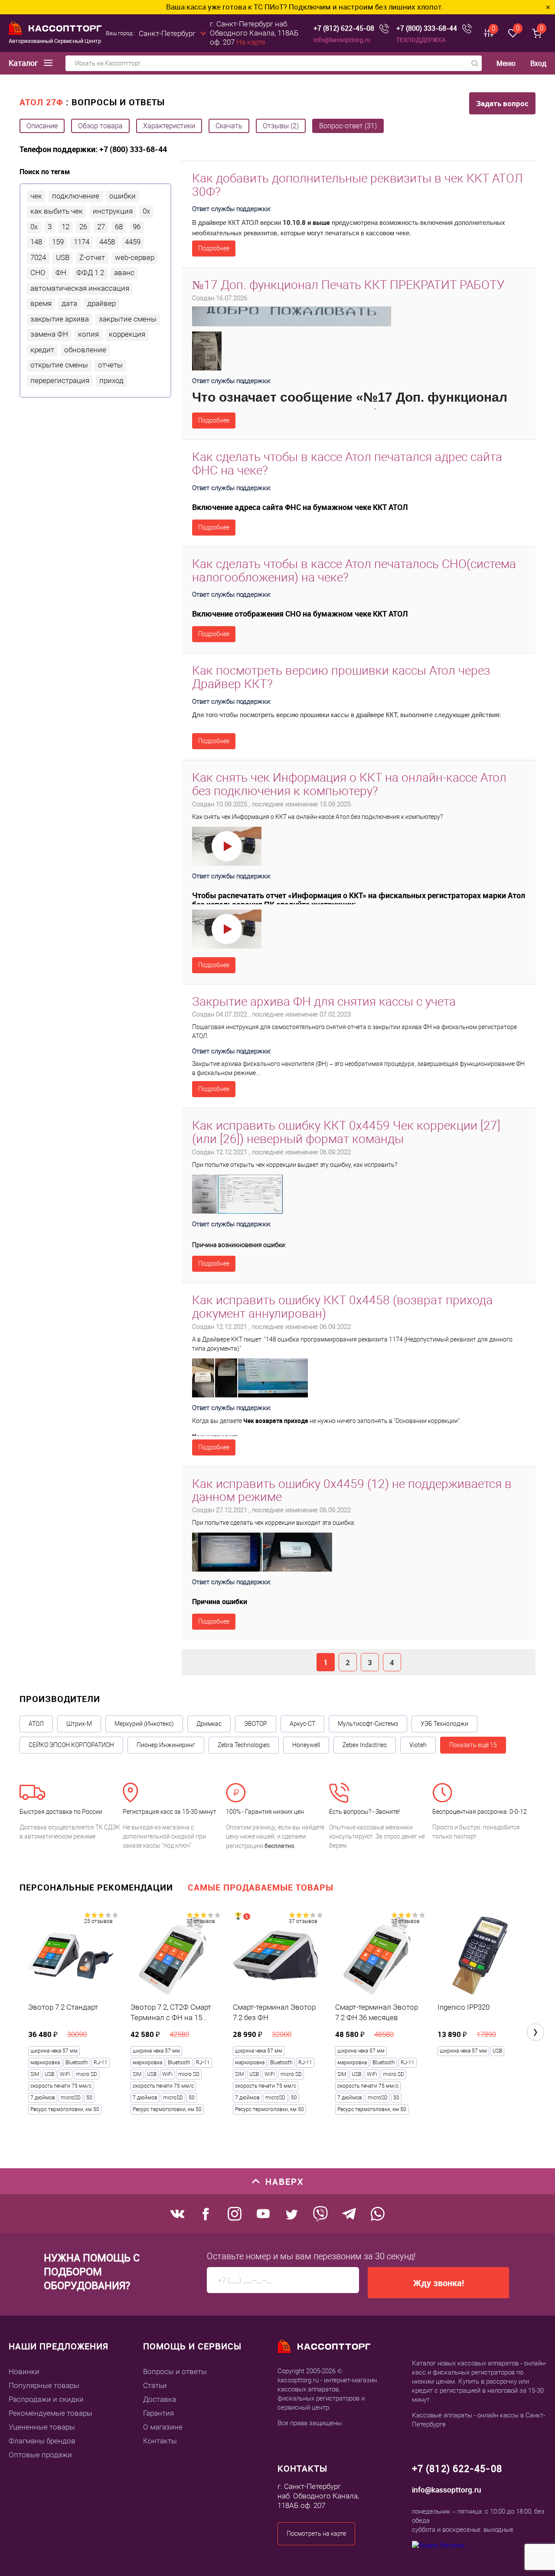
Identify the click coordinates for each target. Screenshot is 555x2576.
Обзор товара (100, 126)
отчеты (110, 365)
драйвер (101, 303)
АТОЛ (36, 1724)
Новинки (24, 2371)
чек (36, 196)
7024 (38, 257)
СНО (38, 273)
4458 (107, 242)
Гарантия (158, 2413)
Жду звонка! (439, 2283)
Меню (506, 63)
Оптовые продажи (40, 2455)
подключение (76, 196)
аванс (124, 273)
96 (137, 227)
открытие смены (59, 365)
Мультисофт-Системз (368, 1724)
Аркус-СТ (302, 1724)
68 (119, 227)
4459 (133, 242)
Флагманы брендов (42, 2441)
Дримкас (209, 1724)
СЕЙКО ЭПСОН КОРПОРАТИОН (71, 1745)
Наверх (285, 2181)
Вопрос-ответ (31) (348, 126)
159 (58, 242)
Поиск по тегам (45, 172)
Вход (538, 63)
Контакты (160, 2441)
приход (111, 380)
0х (34, 227)
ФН (61, 273)
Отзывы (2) (281, 126)
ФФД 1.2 (90, 273)
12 (65, 227)
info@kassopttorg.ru (342, 40)
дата (69, 303)
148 (36, 242)
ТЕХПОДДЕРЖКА (421, 40)
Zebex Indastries (365, 1745)
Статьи (155, 2385)
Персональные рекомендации (96, 1887)
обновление (85, 350)
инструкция (113, 211)
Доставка (160, 2399)
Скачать (229, 126)
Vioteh (418, 1745)
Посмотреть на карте (316, 2534)
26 (83, 227)
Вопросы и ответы (175, 2371)
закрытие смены (128, 319)
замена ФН (49, 334)
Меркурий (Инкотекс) (144, 1724)
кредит (42, 350)
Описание (42, 126)
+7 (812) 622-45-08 (344, 28)
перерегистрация (60, 380)
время (41, 303)
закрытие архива (60, 319)
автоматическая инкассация (80, 288)
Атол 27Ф (41, 102)
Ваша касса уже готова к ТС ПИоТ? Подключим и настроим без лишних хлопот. (237, 7)
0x (146, 211)
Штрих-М (79, 1724)
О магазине (163, 2427)
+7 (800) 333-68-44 (427, 28)
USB (63, 257)
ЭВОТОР (256, 1724)
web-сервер (135, 257)
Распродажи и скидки (46, 2399)
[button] (535, 2032)
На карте (251, 42)
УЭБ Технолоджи (444, 1724)
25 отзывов (98, 1921)
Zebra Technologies (244, 1745)
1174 (82, 242)
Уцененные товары (42, 2427)
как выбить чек (57, 211)
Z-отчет (92, 257)
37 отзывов (201, 1921)
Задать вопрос (502, 103)
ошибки (122, 196)
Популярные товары (44, 2385)
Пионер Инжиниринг (166, 1745)
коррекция (127, 334)
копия (88, 334)
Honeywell (306, 1745)
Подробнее (214, 248)
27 (101, 227)
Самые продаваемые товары (261, 1887)
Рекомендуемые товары (51, 2413)
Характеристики (169, 126)
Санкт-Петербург (167, 33)
